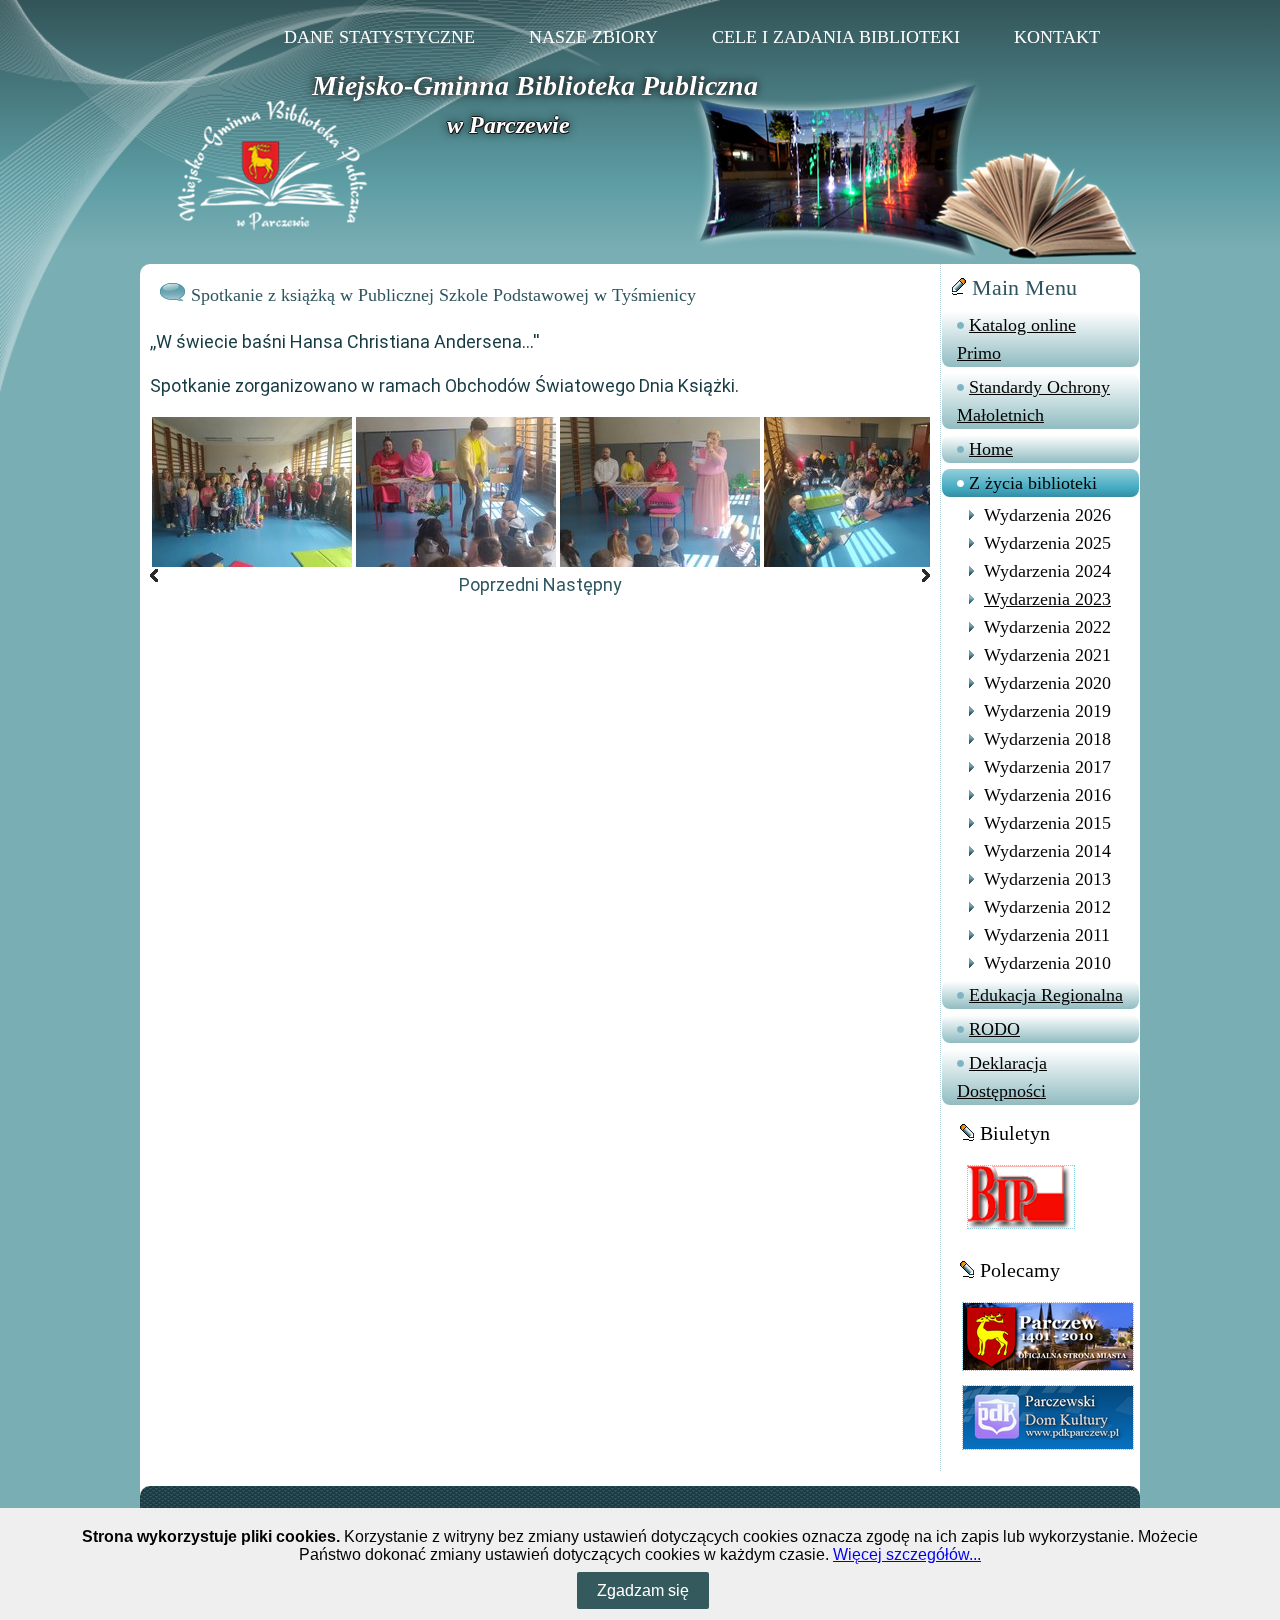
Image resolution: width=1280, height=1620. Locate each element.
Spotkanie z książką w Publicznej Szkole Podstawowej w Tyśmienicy (443, 295)
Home (991, 449)
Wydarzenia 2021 (1047, 655)
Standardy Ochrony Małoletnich (1033, 401)
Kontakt (1057, 37)
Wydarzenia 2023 (1047, 599)
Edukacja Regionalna (1046, 995)
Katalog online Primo (1016, 339)
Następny (582, 584)
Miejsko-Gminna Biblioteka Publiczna (535, 85)
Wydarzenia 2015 (1047, 823)
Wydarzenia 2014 (1047, 851)
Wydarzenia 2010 (1047, 963)
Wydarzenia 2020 (1047, 683)
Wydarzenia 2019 (1047, 711)
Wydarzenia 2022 (1047, 627)
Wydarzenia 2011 (1047, 935)
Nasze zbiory (593, 37)
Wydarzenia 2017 (1047, 767)
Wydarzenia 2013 (1047, 879)
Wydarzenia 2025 (1047, 543)
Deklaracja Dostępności (1002, 1077)
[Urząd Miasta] (1048, 1335)
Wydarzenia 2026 (1047, 515)
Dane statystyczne (379, 37)
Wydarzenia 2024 (1047, 571)
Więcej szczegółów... (907, 1554)
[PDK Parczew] (1048, 1416)
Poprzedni (499, 584)
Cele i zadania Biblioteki (836, 37)
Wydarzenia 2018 (1047, 739)
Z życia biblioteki (1033, 483)
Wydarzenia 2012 (1047, 907)
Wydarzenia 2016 (1047, 795)
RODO (994, 1029)
